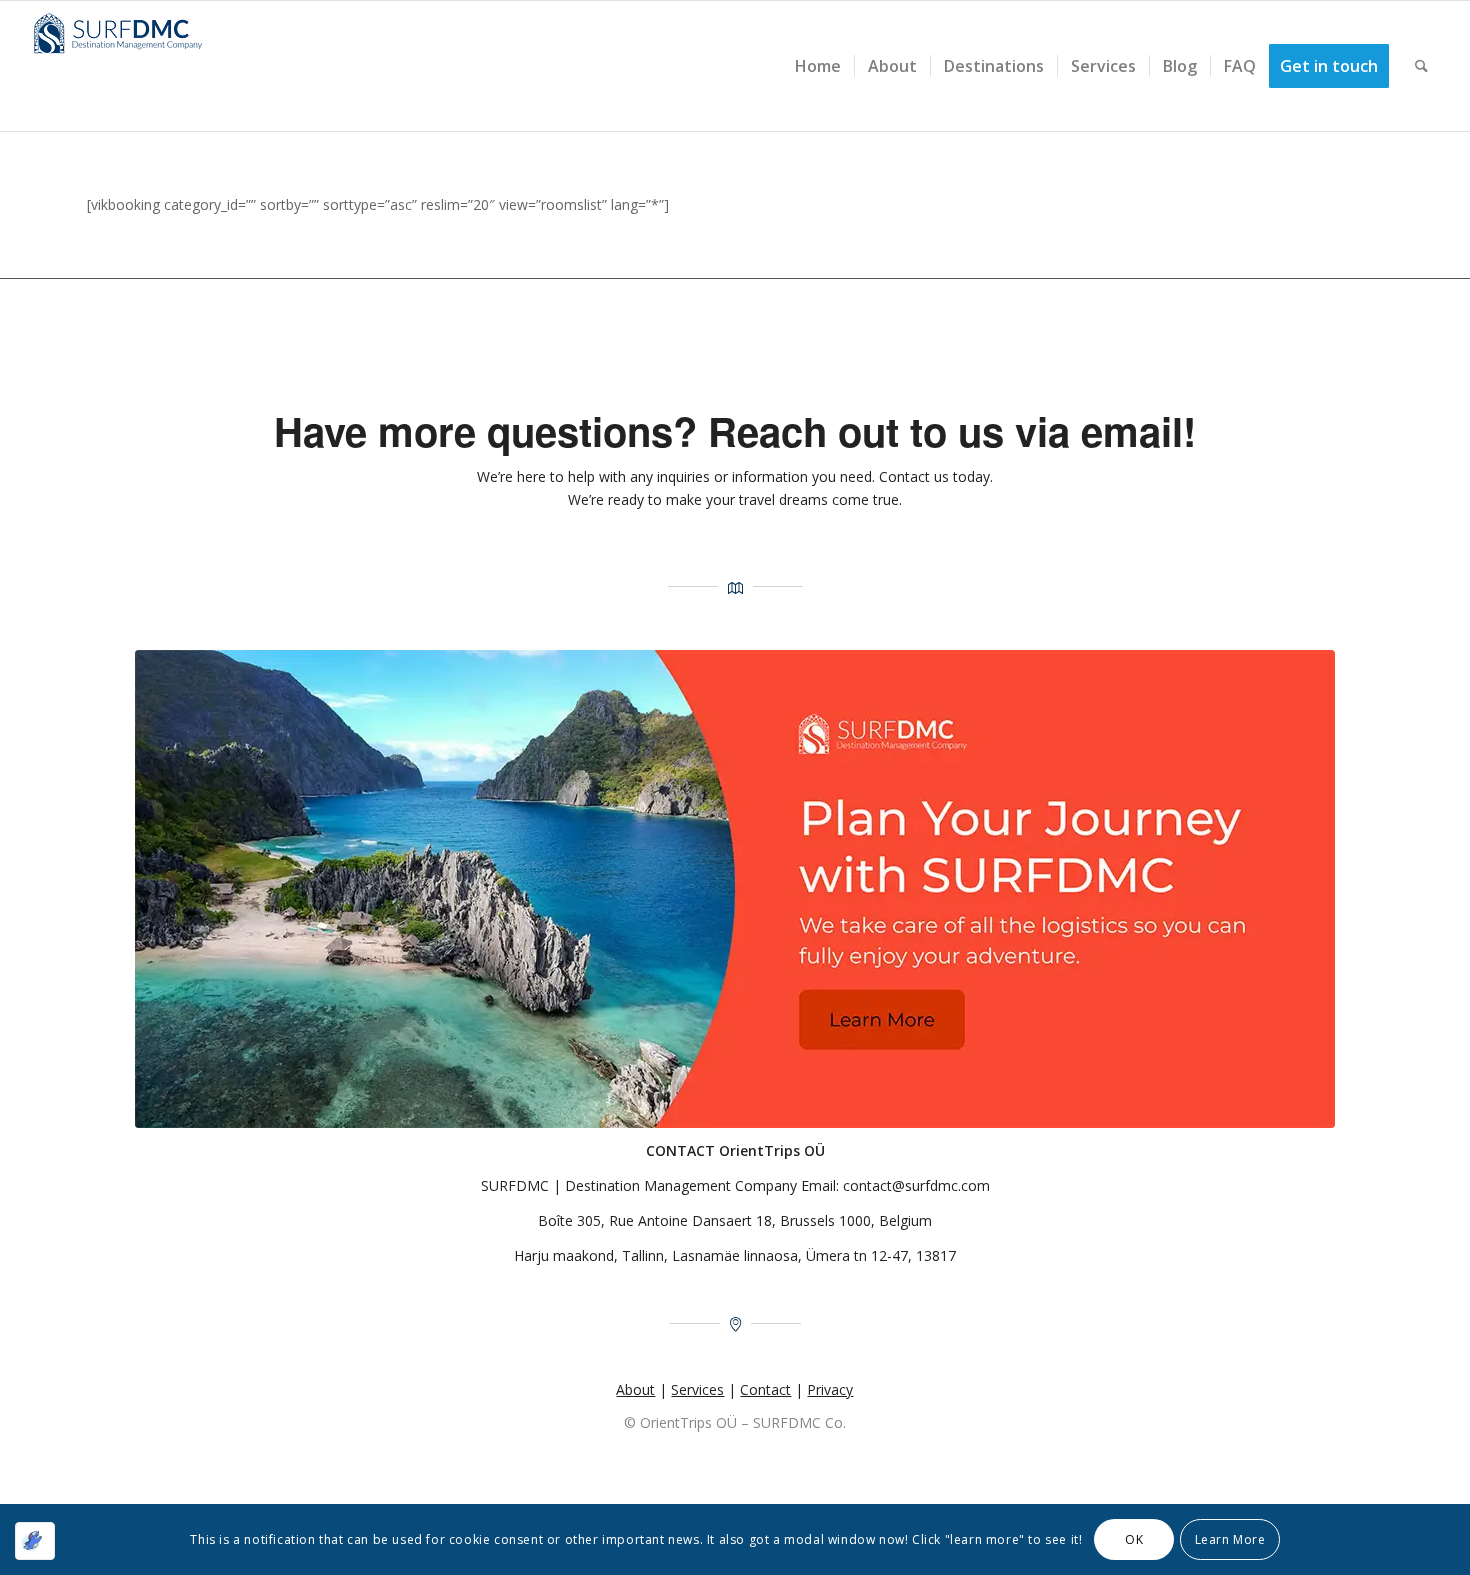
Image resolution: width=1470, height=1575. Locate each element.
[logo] (124, 66)
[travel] (735, 889)
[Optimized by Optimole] (35, 1541)
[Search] (1421, 66)
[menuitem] (818, 66)
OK (1134, 1538)
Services (697, 1389)
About (635, 1389)
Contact (765, 1389)
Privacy (830, 1389)
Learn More (1230, 1538)
